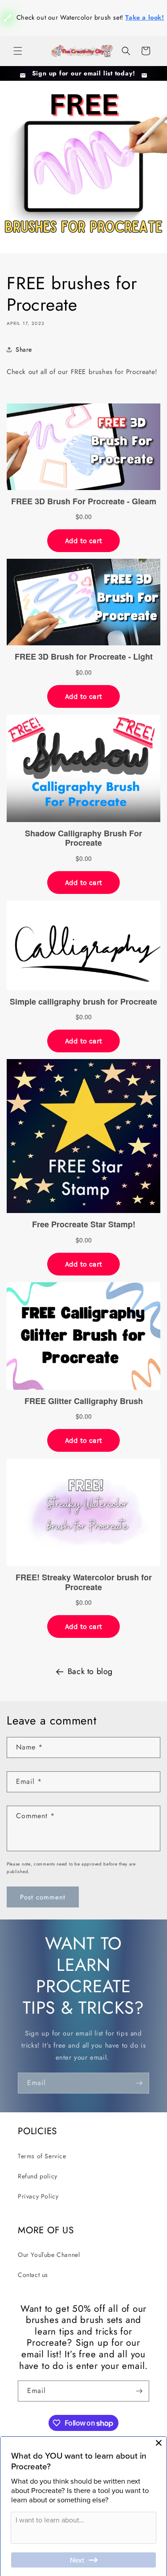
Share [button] (24, 357)
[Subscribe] (139, 2091)
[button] (18, 51)
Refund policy (38, 2184)
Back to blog (90, 1679)
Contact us (33, 2283)
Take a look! (96, 41)
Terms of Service (42, 2164)
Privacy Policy (38, 2204)
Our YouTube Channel (49, 2262)
